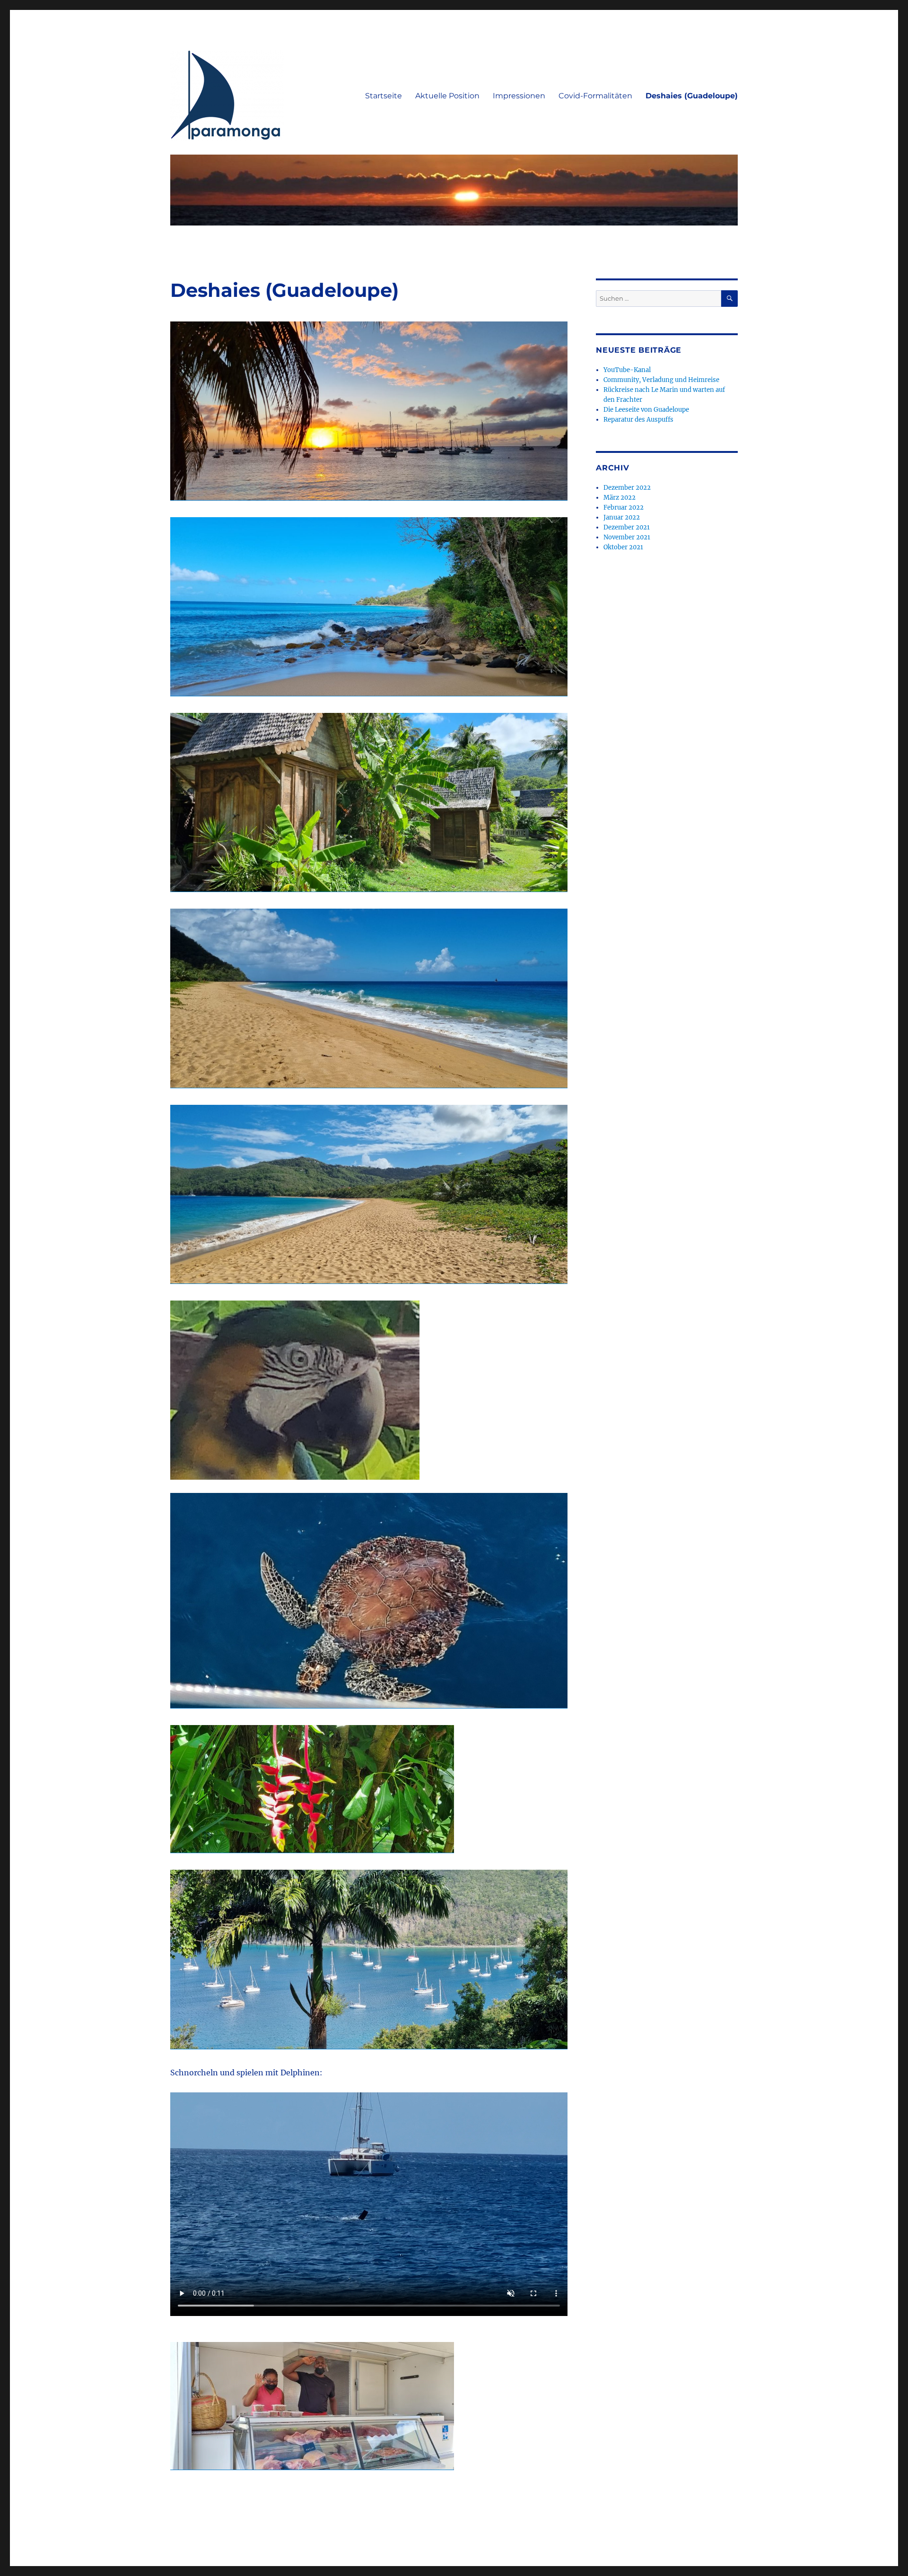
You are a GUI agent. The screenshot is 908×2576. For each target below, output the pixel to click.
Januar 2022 (622, 517)
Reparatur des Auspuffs (638, 420)
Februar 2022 (624, 507)
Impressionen (519, 96)
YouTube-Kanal (627, 370)
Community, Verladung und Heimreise (661, 380)
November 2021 (627, 537)
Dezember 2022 (627, 488)
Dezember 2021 (627, 527)
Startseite (384, 96)
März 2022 (620, 498)
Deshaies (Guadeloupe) (692, 96)
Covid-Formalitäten (595, 96)
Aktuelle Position (447, 96)
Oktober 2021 (623, 547)
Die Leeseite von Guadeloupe (646, 410)
